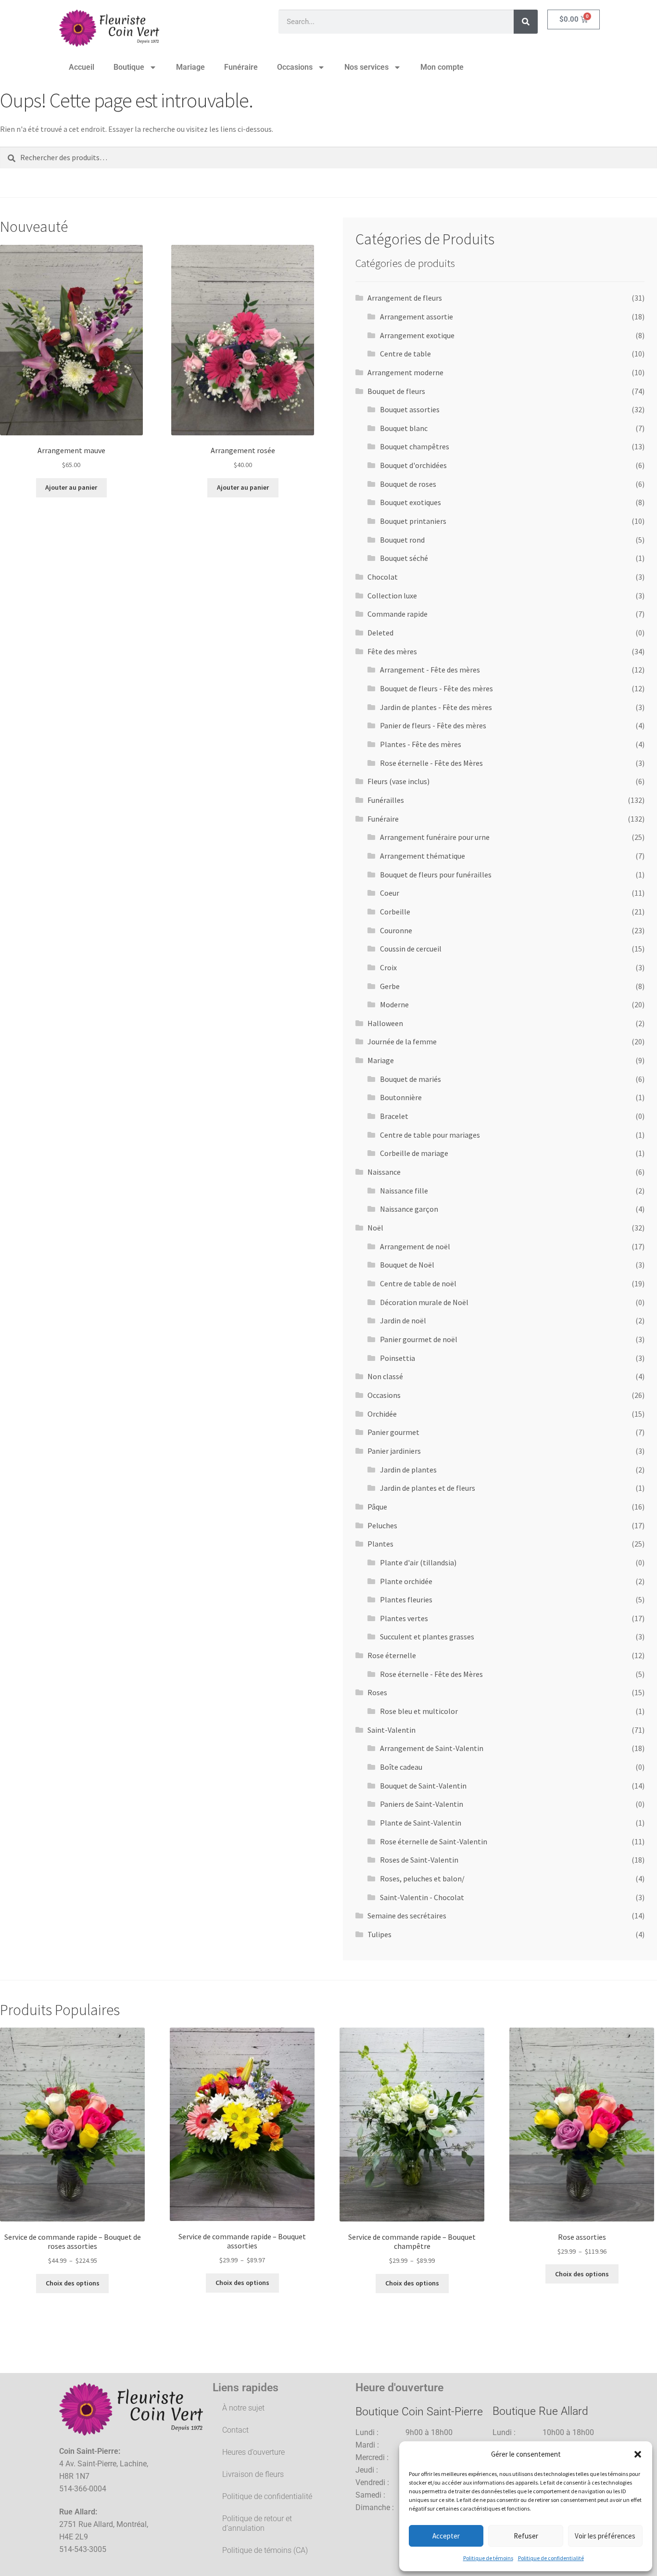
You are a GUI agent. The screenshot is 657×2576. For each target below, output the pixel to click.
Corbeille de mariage (414, 1153)
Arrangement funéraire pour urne (435, 837)
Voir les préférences (605, 2536)
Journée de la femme (402, 1041)
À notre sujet (243, 2408)
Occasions (295, 67)
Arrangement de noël (415, 1246)
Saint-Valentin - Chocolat (422, 1897)
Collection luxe (392, 596)
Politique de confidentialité (551, 2558)
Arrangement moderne (405, 372)
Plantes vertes (404, 1618)
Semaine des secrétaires (407, 1916)
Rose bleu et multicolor (419, 1711)
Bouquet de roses (408, 484)
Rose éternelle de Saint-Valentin (434, 1841)
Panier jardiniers (394, 1451)
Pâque (377, 1507)
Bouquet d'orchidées (413, 465)
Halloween (385, 1023)
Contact (235, 2430)
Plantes (380, 1544)
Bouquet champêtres (415, 446)
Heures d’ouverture (253, 2452)
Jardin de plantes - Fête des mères (436, 707)
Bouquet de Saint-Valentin (423, 1786)
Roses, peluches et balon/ (422, 1878)
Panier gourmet (393, 1432)
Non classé (385, 1376)
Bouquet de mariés (411, 1079)
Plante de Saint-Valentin (421, 1823)
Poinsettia (398, 1358)
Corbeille (395, 912)
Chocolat (383, 577)
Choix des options (73, 2283)
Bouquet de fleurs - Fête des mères (436, 688)
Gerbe (390, 986)
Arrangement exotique (417, 335)
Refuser (526, 2536)
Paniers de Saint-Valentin (422, 1804)
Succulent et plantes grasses (427, 1637)
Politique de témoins (488, 2558)
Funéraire (241, 67)
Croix (388, 967)
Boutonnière (401, 1097)
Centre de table (405, 354)
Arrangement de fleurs (405, 298)
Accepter (446, 2536)
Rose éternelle (392, 1655)
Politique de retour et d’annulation (257, 2523)
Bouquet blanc (404, 428)
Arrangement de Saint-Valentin (432, 1748)
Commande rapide (398, 614)
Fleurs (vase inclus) (398, 781)
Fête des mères (392, 651)
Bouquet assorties (410, 409)
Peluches (382, 1525)
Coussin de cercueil (411, 949)
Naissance (384, 1172)
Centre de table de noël (418, 1283)
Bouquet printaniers (413, 521)
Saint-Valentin (392, 1730)
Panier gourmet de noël (419, 1339)
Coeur (390, 893)
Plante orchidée (406, 1581)
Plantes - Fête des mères (421, 744)
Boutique (129, 67)
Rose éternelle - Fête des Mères (431, 763)
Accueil (82, 67)
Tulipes (379, 1934)
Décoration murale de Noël (424, 1302)
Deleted (380, 633)
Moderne (394, 1004)
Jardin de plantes (408, 1470)
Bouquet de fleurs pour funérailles (436, 875)
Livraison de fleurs (253, 2474)
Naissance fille (404, 1191)
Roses (377, 1692)
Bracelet (394, 1116)
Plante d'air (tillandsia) (418, 1562)
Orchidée (382, 1414)
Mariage (190, 67)
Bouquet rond (402, 540)
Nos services (366, 67)
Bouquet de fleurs (396, 391)
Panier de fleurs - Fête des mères (433, 725)
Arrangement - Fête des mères (430, 670)
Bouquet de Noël (407, 1265)
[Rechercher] (526, 22)
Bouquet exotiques (411, 502)
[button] (638, 2454)
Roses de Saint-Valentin (419, 1860)
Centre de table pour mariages (430, 1135)
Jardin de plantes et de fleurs (428, 1488)
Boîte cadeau (401, 1767)
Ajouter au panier (71, 487)
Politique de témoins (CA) (265, 2550)
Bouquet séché (404, 558)
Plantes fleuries (406, 1599)
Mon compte (442, 67)
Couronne (396, 930)
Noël (375, 1228)
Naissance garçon (409, 1209)
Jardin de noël (403, 1320)
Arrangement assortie (417, 317)
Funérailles (386, 800)
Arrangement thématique (423, 856)
